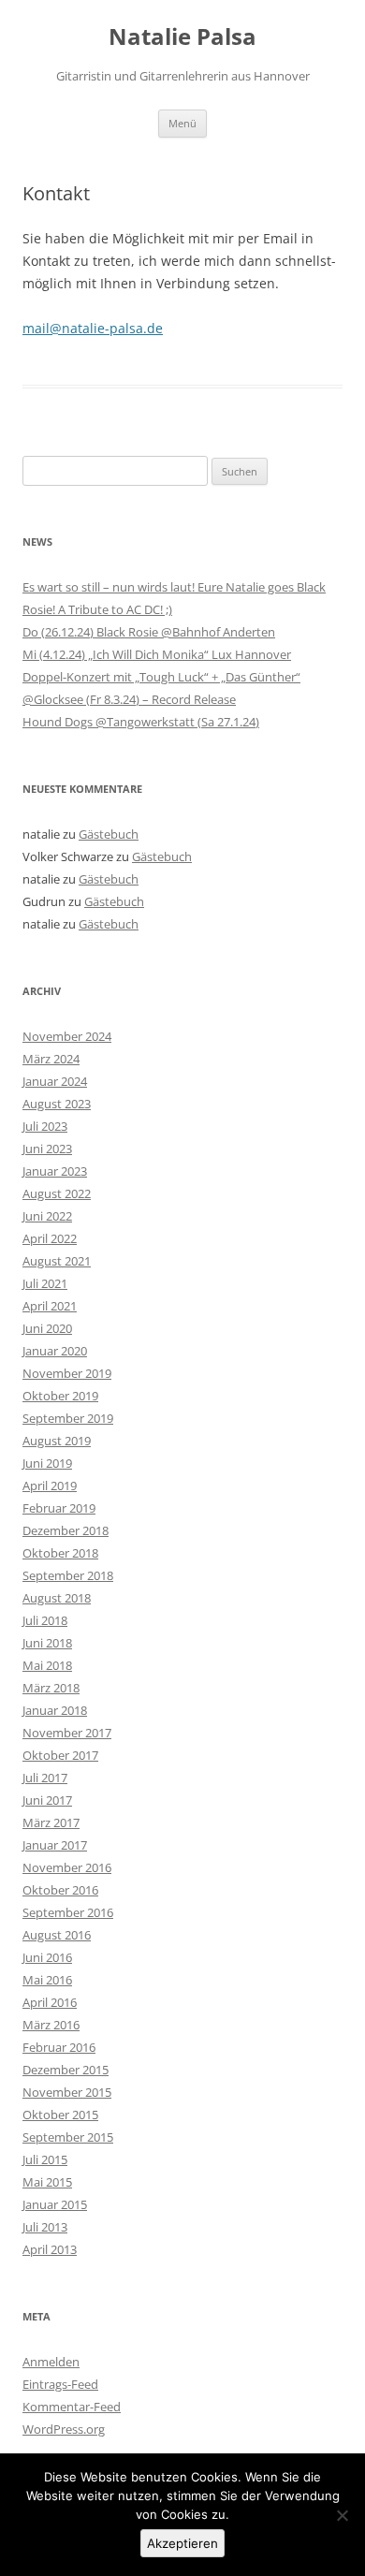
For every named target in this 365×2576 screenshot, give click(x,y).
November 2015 (67, 2092)
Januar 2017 (55, 1845)
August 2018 (57, 1598)
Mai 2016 (47, 1980)
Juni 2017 (47, 1800)
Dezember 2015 (66, 2070)
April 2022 (50, 1238)
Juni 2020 (47, 1328)
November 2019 (67, 1373)
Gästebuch (109, 834)
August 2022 (57, 1193)
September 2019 (68, 1418)
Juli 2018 (45, 1620)
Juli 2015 (45, 2159)
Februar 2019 (59, 1508)
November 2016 (67, 1867)
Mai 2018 (47, 1665)
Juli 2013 (45, 2227)
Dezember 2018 (66, 1530)
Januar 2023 (55, 1171)
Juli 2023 (45, 1126)
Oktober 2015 (60, 2115)
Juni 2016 (47, 1957)
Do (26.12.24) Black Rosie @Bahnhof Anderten (149, 632)
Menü (182, 123)
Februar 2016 (59, 2047)
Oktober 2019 (60, 1396)
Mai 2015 (47, 2182)
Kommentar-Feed (72, 2407)
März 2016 (51, 2025)
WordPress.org (64, 2429)
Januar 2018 (55, 1710)
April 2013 (50, 2249)
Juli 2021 (45, 1283)
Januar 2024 (55, 1081)
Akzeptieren (182, 2543)
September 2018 (68, 1575)
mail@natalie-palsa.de (93, 328)
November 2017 (67, 1733)
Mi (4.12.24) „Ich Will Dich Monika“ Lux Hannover (157, 654)
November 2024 (67, 1036)
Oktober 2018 (60, 1553)
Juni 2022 (47, 1216)
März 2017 (51, 1822)
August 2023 (57, 1104)
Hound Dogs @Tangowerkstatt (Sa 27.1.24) (141, 722)
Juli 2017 (45, 1778)
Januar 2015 (55, 2204)
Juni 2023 (47, 1149)
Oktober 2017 (60, 1755)
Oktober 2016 (60, 1890)
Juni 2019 (47, 1463)
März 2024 (51, 1059)
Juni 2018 (47, 1643)
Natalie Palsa (182, 37)
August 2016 (57, 1935)
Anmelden (51, 2362)
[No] (342, 2515)
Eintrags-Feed (60, 2384)
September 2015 (68, 2137)
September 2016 (68, 1912)
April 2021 (50, 1306)
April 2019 (50, 1486)
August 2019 (57, 1441)
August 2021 (57, 1261)
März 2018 (51, 1688)
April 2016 (50, 2002)
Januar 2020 (55, 1351)
